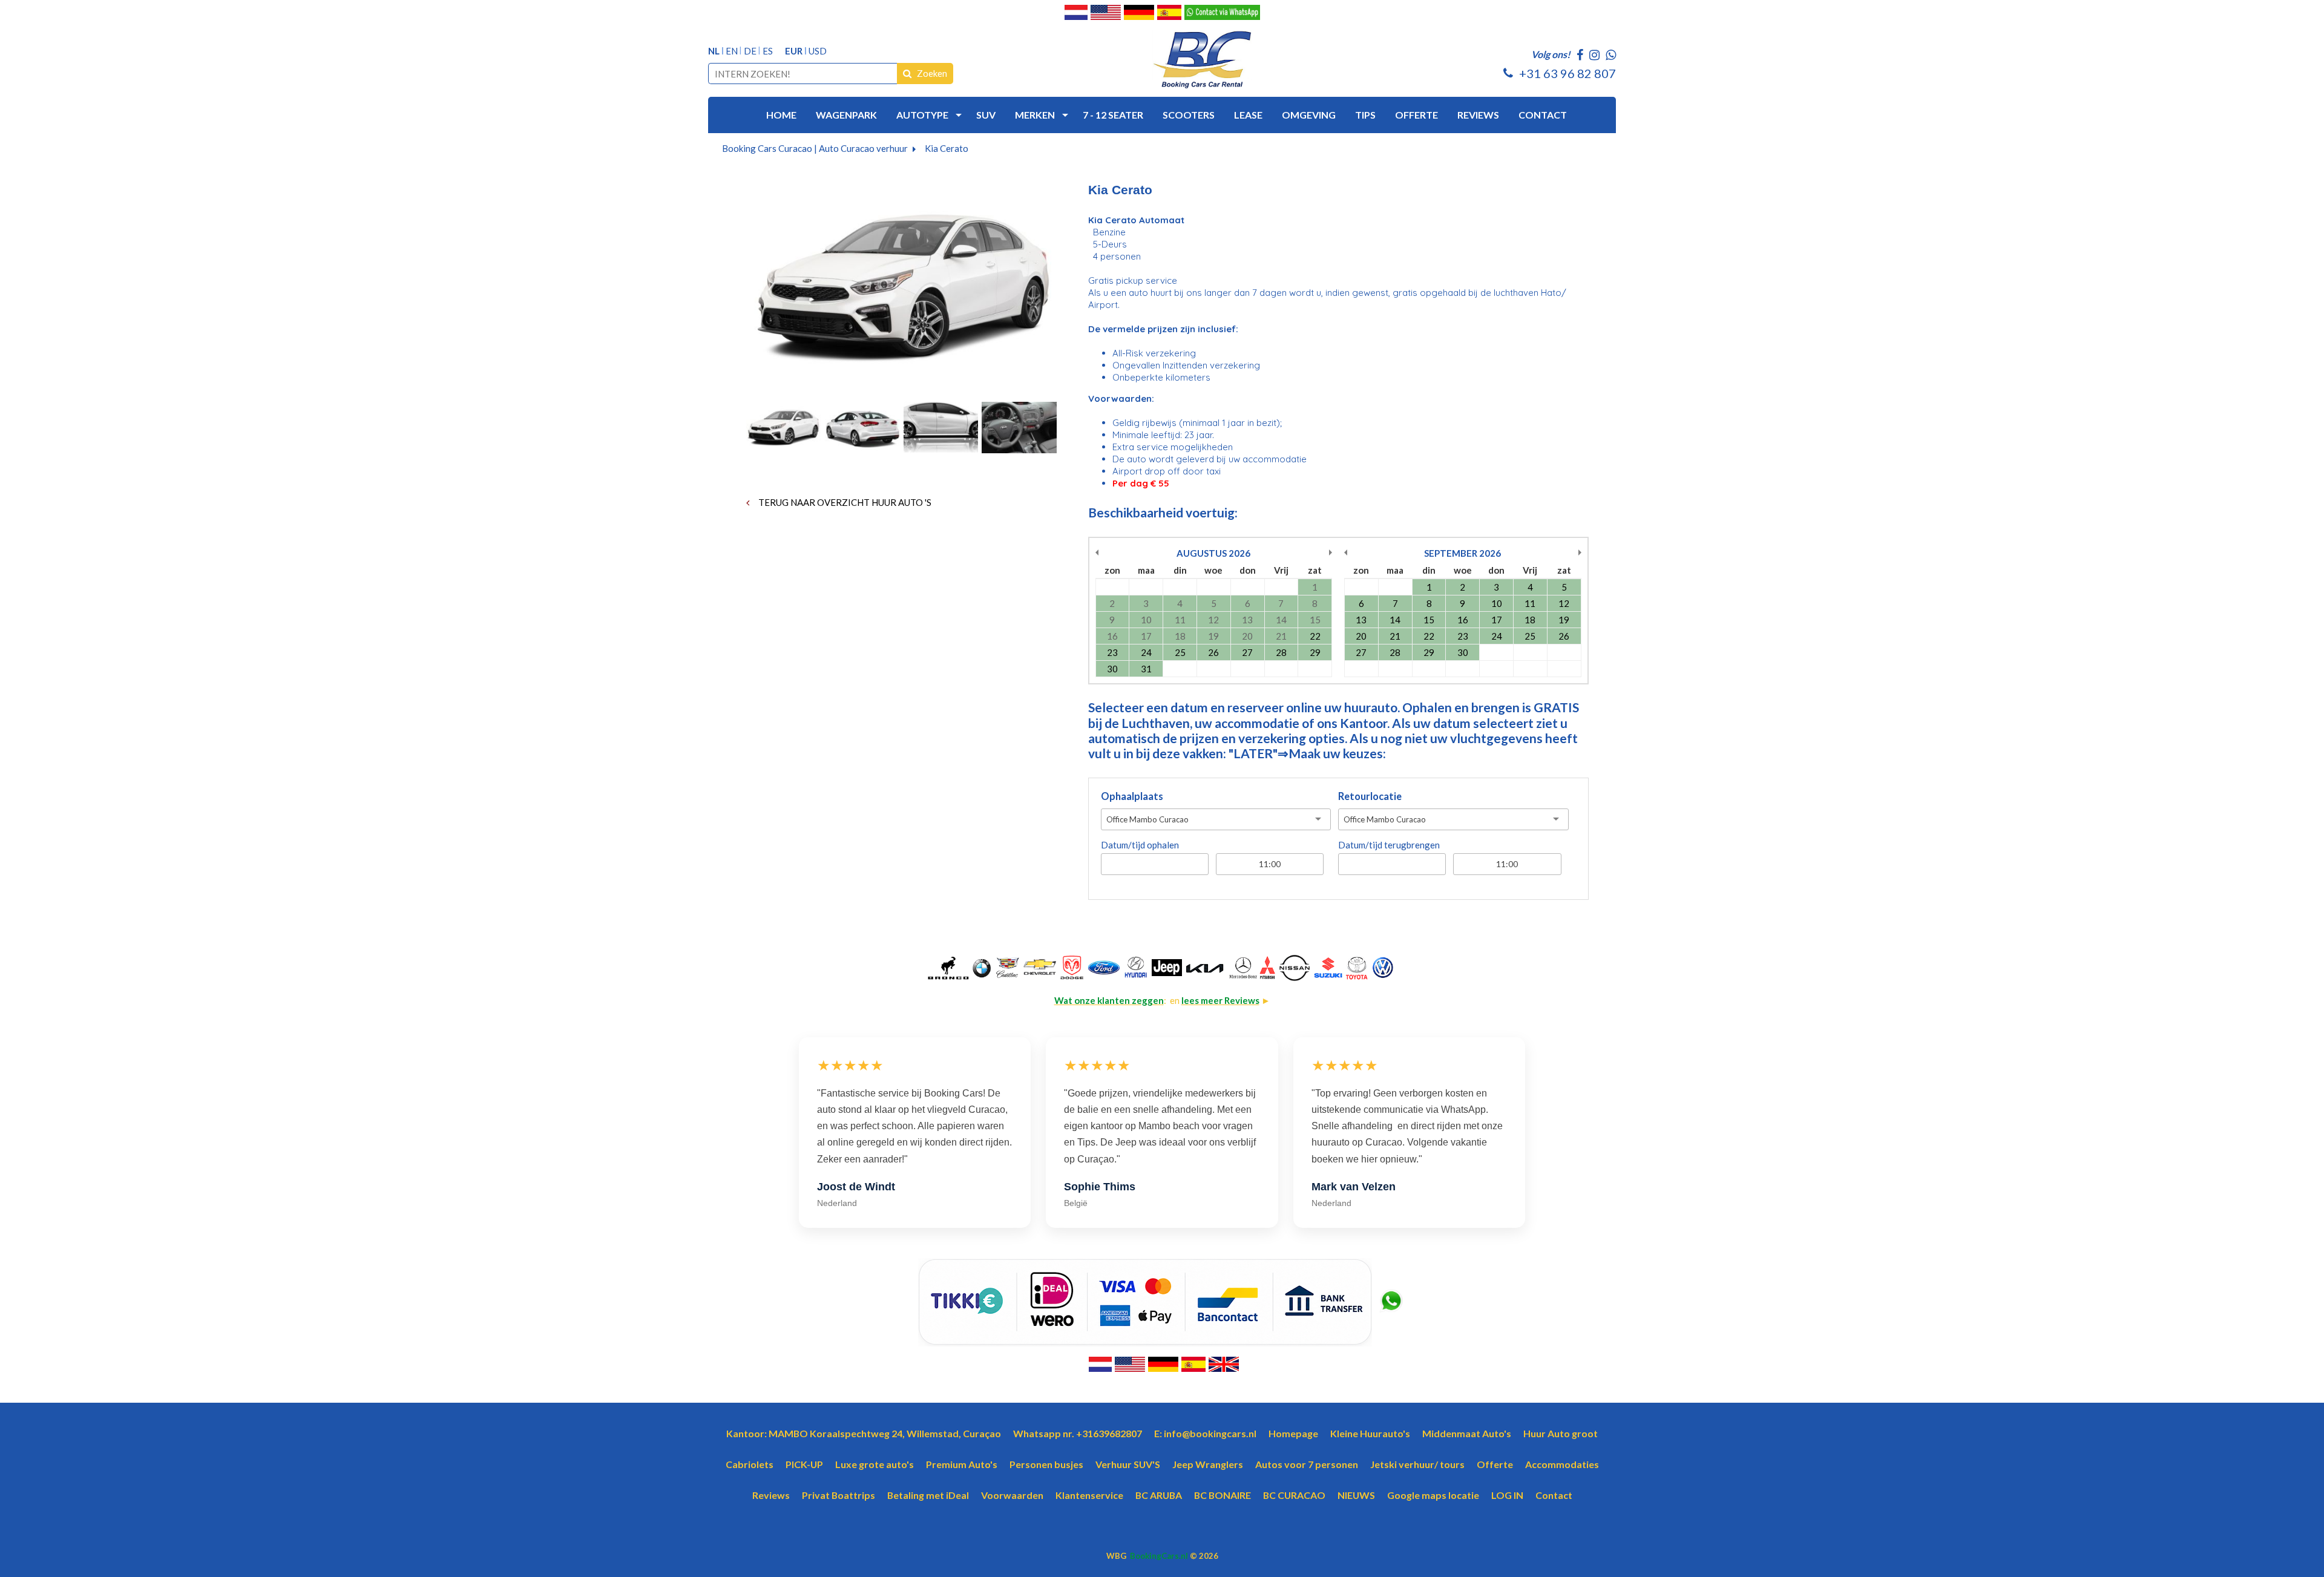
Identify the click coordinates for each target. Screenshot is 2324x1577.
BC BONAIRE (1223, 1495)
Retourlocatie (1370, 796)
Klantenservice (1089, 1495)
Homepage (1293, 1433)
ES (768, 51)
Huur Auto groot (1561, 1433)
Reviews (771, 1495)
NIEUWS (1356, 1495)
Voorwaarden (1012, 1495)
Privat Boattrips (839, 1495)
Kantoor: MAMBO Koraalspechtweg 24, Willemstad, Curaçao (864, 1433)
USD (818, 51)
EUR (794, 51)
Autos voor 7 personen (1307, 1464)
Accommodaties (1562, 1464)
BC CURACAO (1294, 1495)
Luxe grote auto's (875, 1464)
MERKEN (1035, 115)
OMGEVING (1309, 115)
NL (714, 51)
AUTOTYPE (922, 115)
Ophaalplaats (1132, 796)
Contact (1554, 1495)
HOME (781, 115)
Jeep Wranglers (1208, 1464)
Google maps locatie (1433, 1495)
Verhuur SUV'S (1128, 1464)
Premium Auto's (962, 1464)
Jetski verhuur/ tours (1417, 1464)
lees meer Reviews (1220, 1000)
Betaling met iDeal (928, 1495)
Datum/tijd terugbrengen (1389, 845)
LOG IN (1507, 1495)
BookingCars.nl (1159, 1556)
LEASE (1248, 115)
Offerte (1495, 1464)
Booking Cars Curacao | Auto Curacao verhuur (815, 148)
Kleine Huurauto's (1370, 1433)
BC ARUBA (1159, 1495)
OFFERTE (1416, 115)
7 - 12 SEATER (1113, 115)
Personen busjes (1046, 1464)
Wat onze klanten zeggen (1109, 1000)
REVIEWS (1478, 115)
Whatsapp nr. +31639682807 (1078, 1433)
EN (732, 51)
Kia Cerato (947, 148)
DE (750, 51)
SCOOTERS (1189, 115)
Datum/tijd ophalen (1140, 845)
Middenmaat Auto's (1467, 1433)
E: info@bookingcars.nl (1205, 1433)
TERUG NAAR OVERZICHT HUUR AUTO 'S (844, 502)
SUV (986, 115)
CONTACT (1543, 115)
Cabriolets (750, 1464)
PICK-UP (804, 1464)
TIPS (1365, 115)
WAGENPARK (846, 115)
